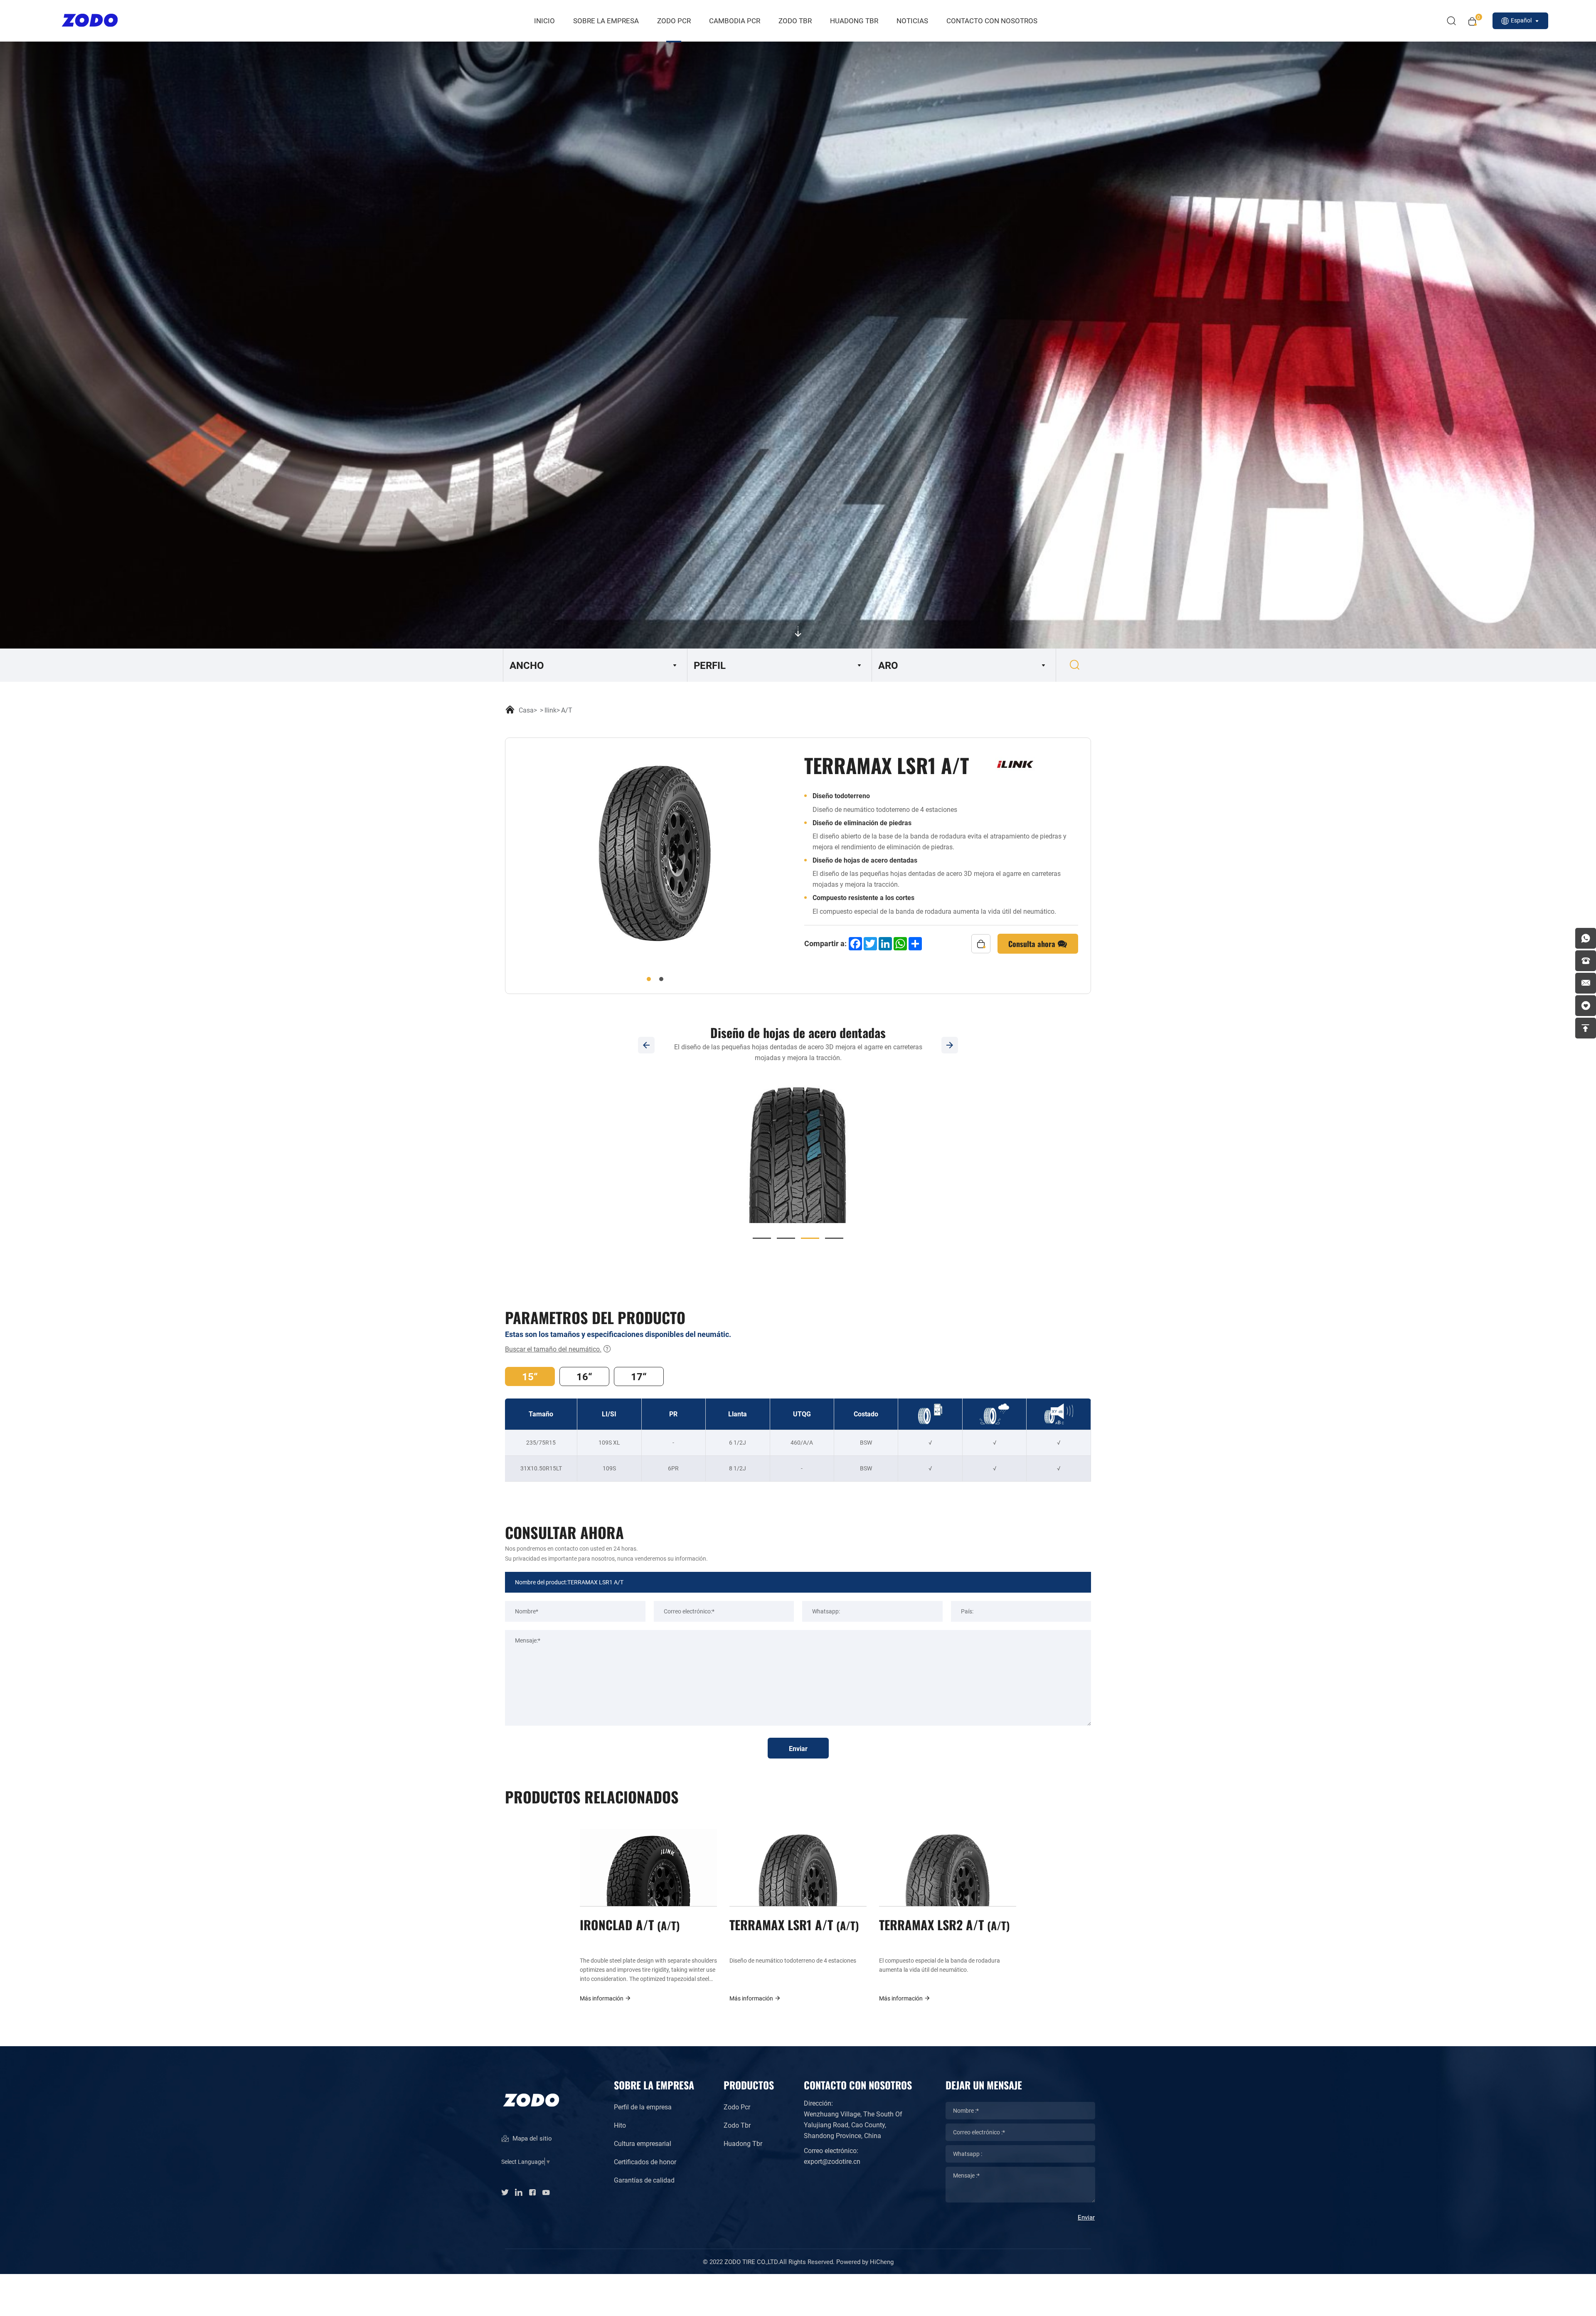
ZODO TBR (795, 21)
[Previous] (646, 1045)
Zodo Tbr (737, 2125)
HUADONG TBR (854, 21)
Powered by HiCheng (865, 2262)
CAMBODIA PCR (735, 21)
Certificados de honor (645, 2162)
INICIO (544, 21)
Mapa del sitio (531, 2138)
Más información (602, 1998)
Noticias (912, 21)
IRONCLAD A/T (628, 1924)
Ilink (550, 710)
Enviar (798, 1748)
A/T (567, 710)
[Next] (950, 1045)
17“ (639, 1376)
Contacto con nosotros (992, 21)
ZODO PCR (674, 21)
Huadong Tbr (743, 2143)
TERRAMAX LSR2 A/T (943, 1924)
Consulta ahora (1033, 943)
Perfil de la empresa (643, 2107)
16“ (584, 1376)
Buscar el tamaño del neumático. (553, 1349)
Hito (620, 2125)
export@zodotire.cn (832, 2161)
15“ (530, 1376)
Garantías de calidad (644, 2180)
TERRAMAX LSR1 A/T (792, 1924)
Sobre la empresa (606, 21)
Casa (526, 710)
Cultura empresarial (643, 2143)
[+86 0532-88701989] (1586, 961)
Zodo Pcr (737, 2107)
